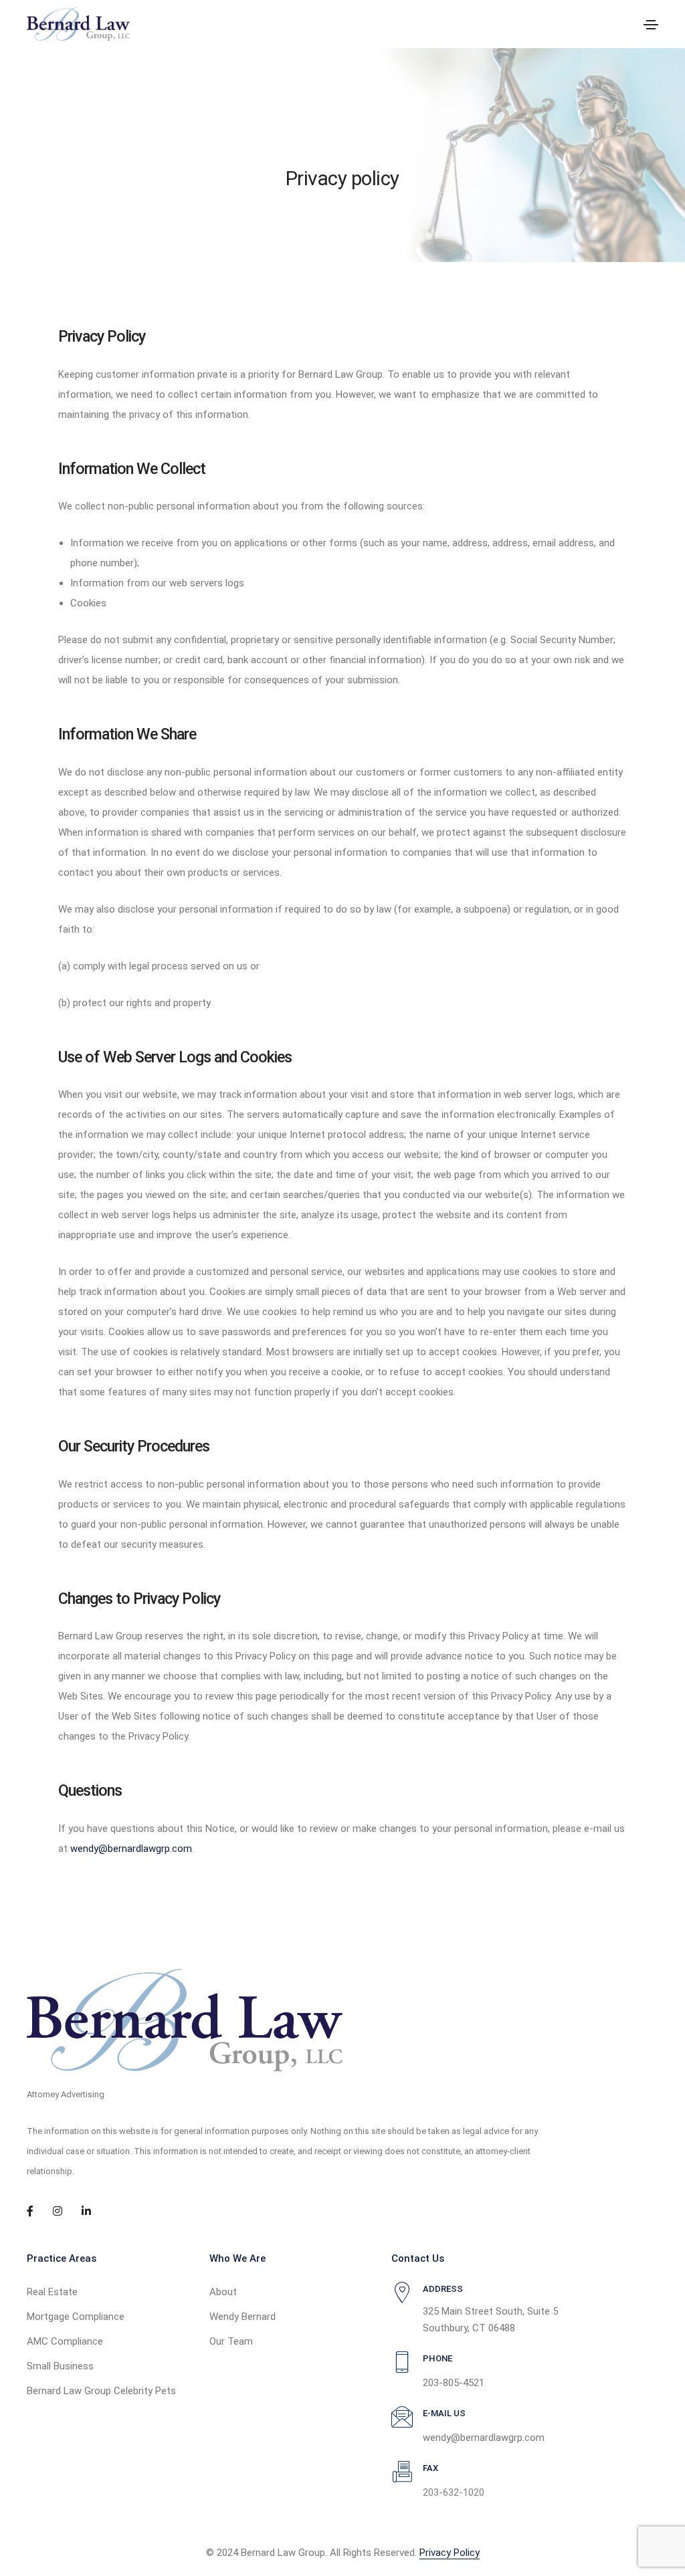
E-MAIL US (444, 2413)
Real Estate (52, 2292)
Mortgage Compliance (76, 2317)
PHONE (437, 2358)
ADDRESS (443, 2289)
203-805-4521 (454, 2383)
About (223, 2292)
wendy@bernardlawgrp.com (131, 1849)
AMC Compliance (65, 2341)
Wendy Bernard (242, 2317)
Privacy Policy (450, 2553)
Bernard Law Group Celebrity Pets (101, 2391)
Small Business (60, 2366)
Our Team (231, 2341)
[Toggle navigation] (651, 25)
